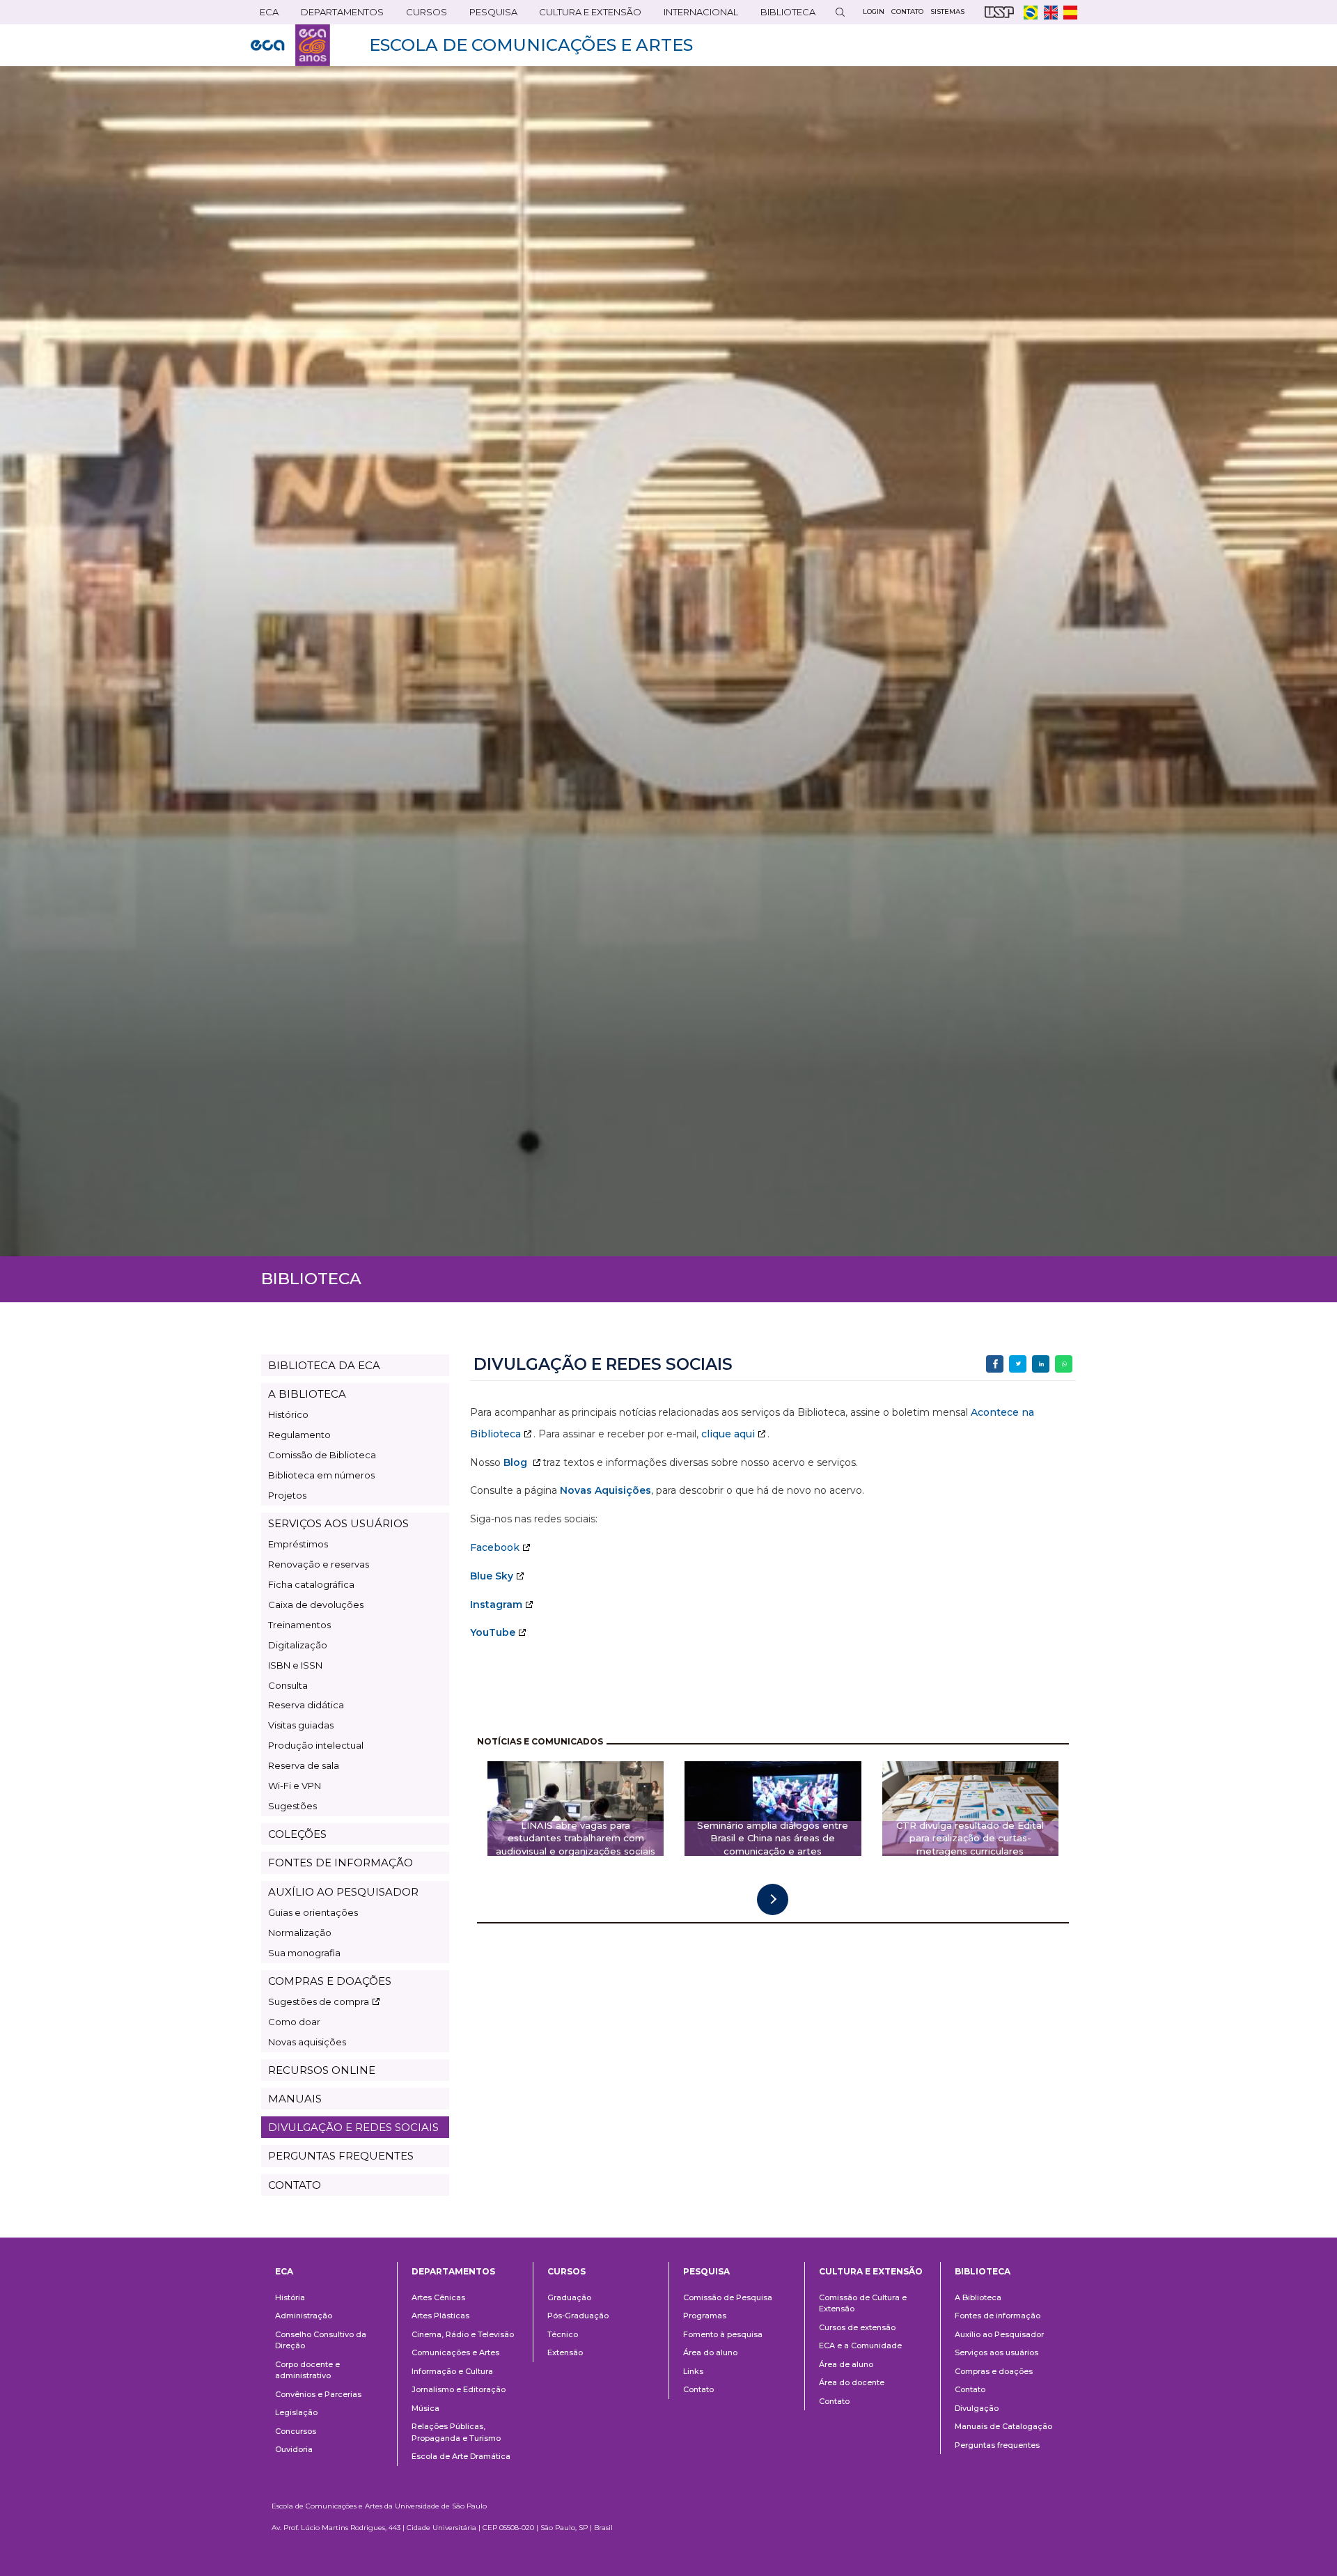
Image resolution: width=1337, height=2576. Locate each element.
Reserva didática (306, 1705)
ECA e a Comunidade (860, 2345)
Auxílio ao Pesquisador (999, 2334)
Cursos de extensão (857, 2327)
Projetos (287, 1495)
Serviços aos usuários (996, 2352)
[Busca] (840, 12)
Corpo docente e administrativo (307, 2370)
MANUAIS (295, 2099)
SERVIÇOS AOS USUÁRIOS (338, 1523)
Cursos (422, 15)
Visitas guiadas (301, 1725)
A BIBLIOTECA (307, 1394)
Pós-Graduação (578, 2316)
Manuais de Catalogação (1003, 2426)
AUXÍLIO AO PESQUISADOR (343, 1892)
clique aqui (728, 1434)
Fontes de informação (998, 2316)
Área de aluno (846, 2364)
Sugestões (292, 1806)
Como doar (294, 2022)
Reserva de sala (304, 1765)
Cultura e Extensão (586, 15)
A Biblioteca (978, 2297)
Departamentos (453, 2271)
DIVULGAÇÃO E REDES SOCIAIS (353, 2127)
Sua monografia (304, 1953)
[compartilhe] (995, 1364)
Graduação (569, 2297)
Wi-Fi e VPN (295, 1786)
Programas (705, 2316)
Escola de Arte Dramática (461, 2456)
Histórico (288, 1414)
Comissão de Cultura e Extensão (863, 2303)
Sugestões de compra (319, 2001)
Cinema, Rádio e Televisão (463, 2334)
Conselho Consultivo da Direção (321, 2340)
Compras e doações (994, 2371)
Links (693, 2371)
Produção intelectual (316, 1745)
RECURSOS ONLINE (322, 2070)
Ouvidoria (294, 2449)
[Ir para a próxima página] (773, 1899)
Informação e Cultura (452, 2371)
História (290, 2297)
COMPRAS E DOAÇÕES (330, 1981)
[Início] (290, 45)
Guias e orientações (313, 1912)
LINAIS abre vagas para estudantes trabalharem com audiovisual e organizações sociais (576, 1839)
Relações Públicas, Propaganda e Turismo (456, 2432)
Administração (304, 2316)
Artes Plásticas (440, 2316)
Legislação (296, 2412)
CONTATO (295, 2185)
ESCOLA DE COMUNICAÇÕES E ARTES (531, 45)
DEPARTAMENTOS (338, 15)
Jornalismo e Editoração (459, 2389)
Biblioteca (783, 15)
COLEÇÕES (297, 1834)
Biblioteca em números (321, 1475)
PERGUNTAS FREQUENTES (341, 2156)
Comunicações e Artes (455, 2352)
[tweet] (1018, 1364)
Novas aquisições (307, 2042)
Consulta (288, 1685)
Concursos (296, 2431)
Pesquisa (489, 15)
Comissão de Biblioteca (322, 1455)
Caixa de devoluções (316, 1605)
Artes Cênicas (438, 2297)
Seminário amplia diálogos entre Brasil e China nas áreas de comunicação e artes (773, 1839)
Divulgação (977, 2408)
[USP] (999, 12)
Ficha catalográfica (311, 1584)
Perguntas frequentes (997, 2445)
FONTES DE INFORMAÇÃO (341, 1863)
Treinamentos (299, 1625)
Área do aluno (710, 2352)
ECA (265, 15)
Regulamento (299, 1435)
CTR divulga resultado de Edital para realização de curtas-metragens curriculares (970, 1839)
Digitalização (298, 1645)
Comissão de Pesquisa (728, 2297)
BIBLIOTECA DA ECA (324, 1365)
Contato (698, 2389)
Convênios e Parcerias (318, 2394)
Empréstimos (298, 1544)
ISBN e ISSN (295, 1665)
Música (425, 2408)
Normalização (300, 1933)
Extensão (565, 2352)
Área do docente (852, 2382)
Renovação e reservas (319, 1564)
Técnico (563, 2334)
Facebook (495, 1547)
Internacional (696, 15)
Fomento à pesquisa (723, 2334)
